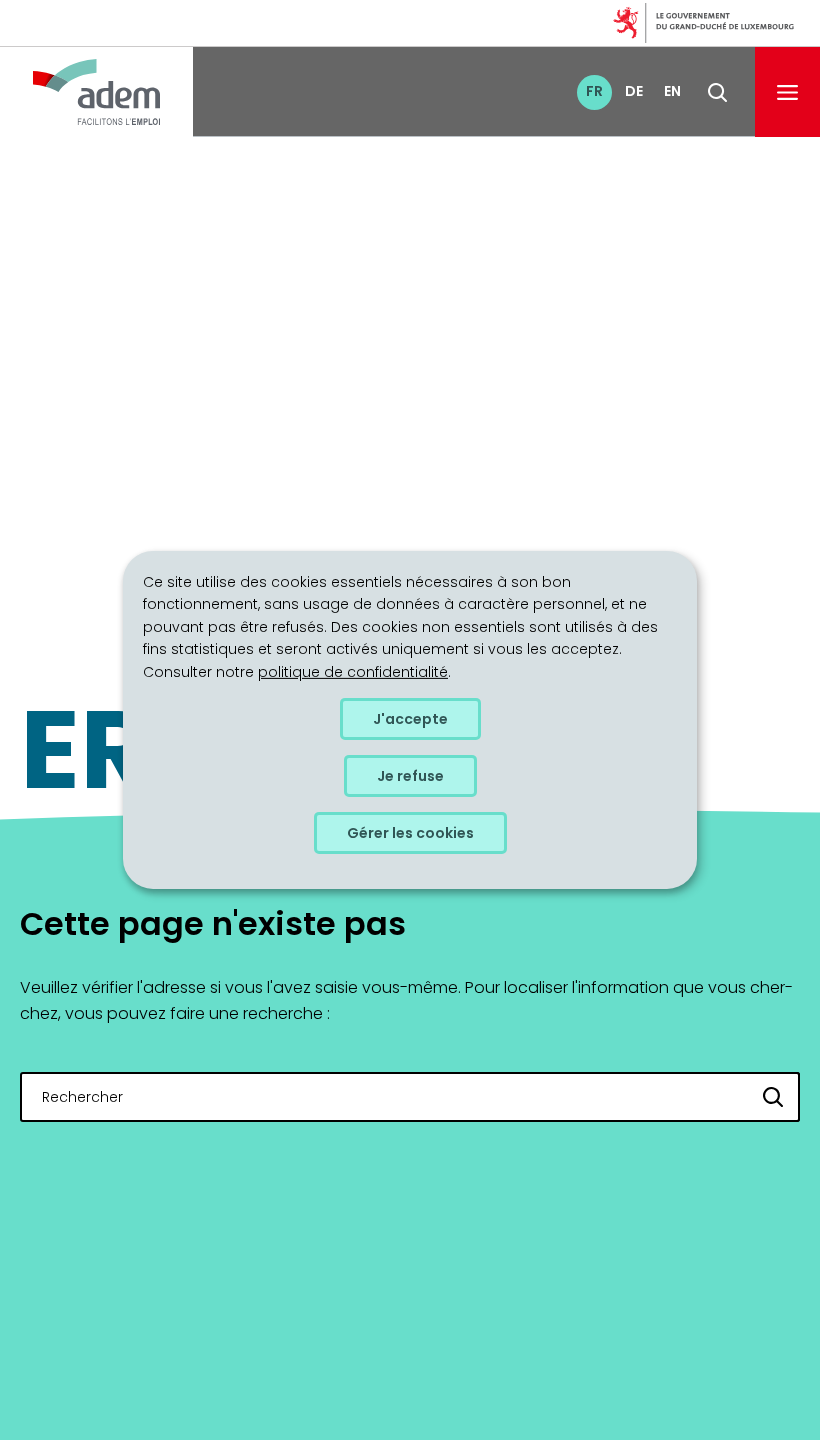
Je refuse (410, 776)
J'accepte (410, 719)
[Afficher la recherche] (717, 92)
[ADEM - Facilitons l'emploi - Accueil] (96, 92)
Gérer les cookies (410, 833)
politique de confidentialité (353, 671)
